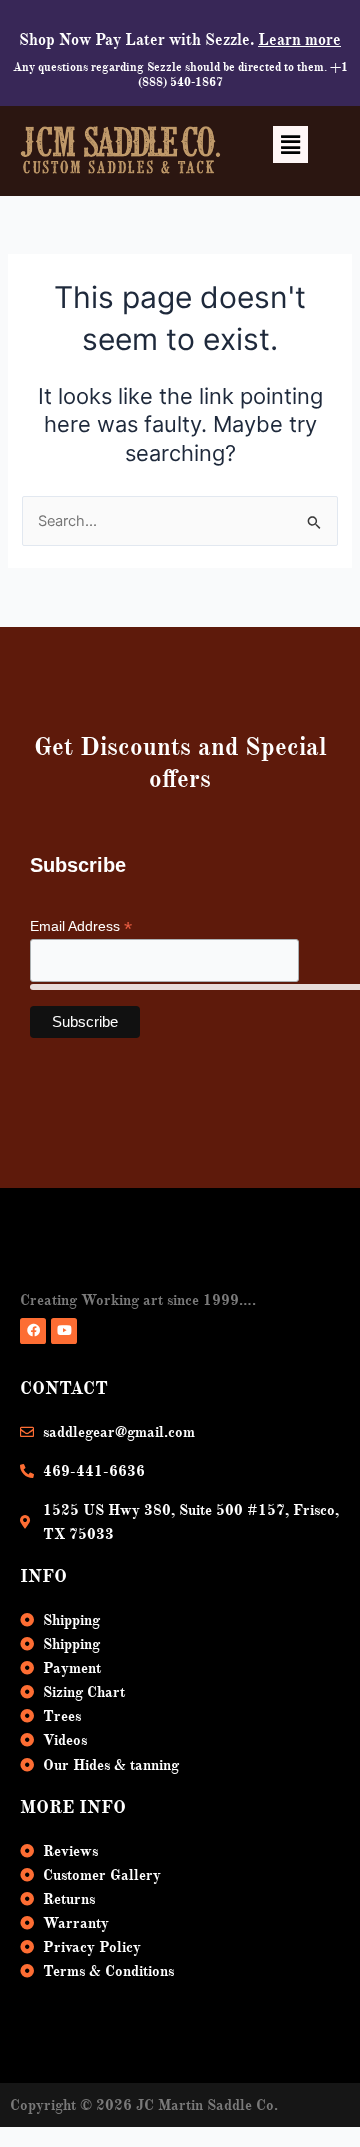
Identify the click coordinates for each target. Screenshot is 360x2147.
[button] (290, 144)
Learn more (299, 40)
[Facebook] (33, 1331)
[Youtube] (64, 1331)
